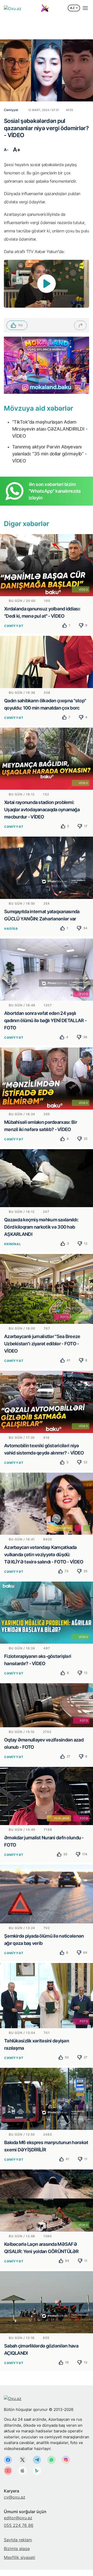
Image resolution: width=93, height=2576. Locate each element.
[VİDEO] (47, 565)
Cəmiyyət (14, 626)
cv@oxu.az (15, 2497)
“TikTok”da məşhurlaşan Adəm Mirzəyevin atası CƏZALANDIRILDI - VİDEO (50, 429)
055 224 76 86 (19, 2525)
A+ (17, 150)
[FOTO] (47, 969)
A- (6, 150)
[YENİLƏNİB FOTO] (47, 1796)
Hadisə (11, 929)
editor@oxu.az (18, 2518)
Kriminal (13, 1244)
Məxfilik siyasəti (20, 2557)
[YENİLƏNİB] (47, 1503)
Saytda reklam (18, 2540)
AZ (72, 8)
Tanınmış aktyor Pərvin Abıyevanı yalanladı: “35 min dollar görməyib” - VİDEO (49, 454)
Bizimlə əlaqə (17, 2549)
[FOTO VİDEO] (47, 1289)
